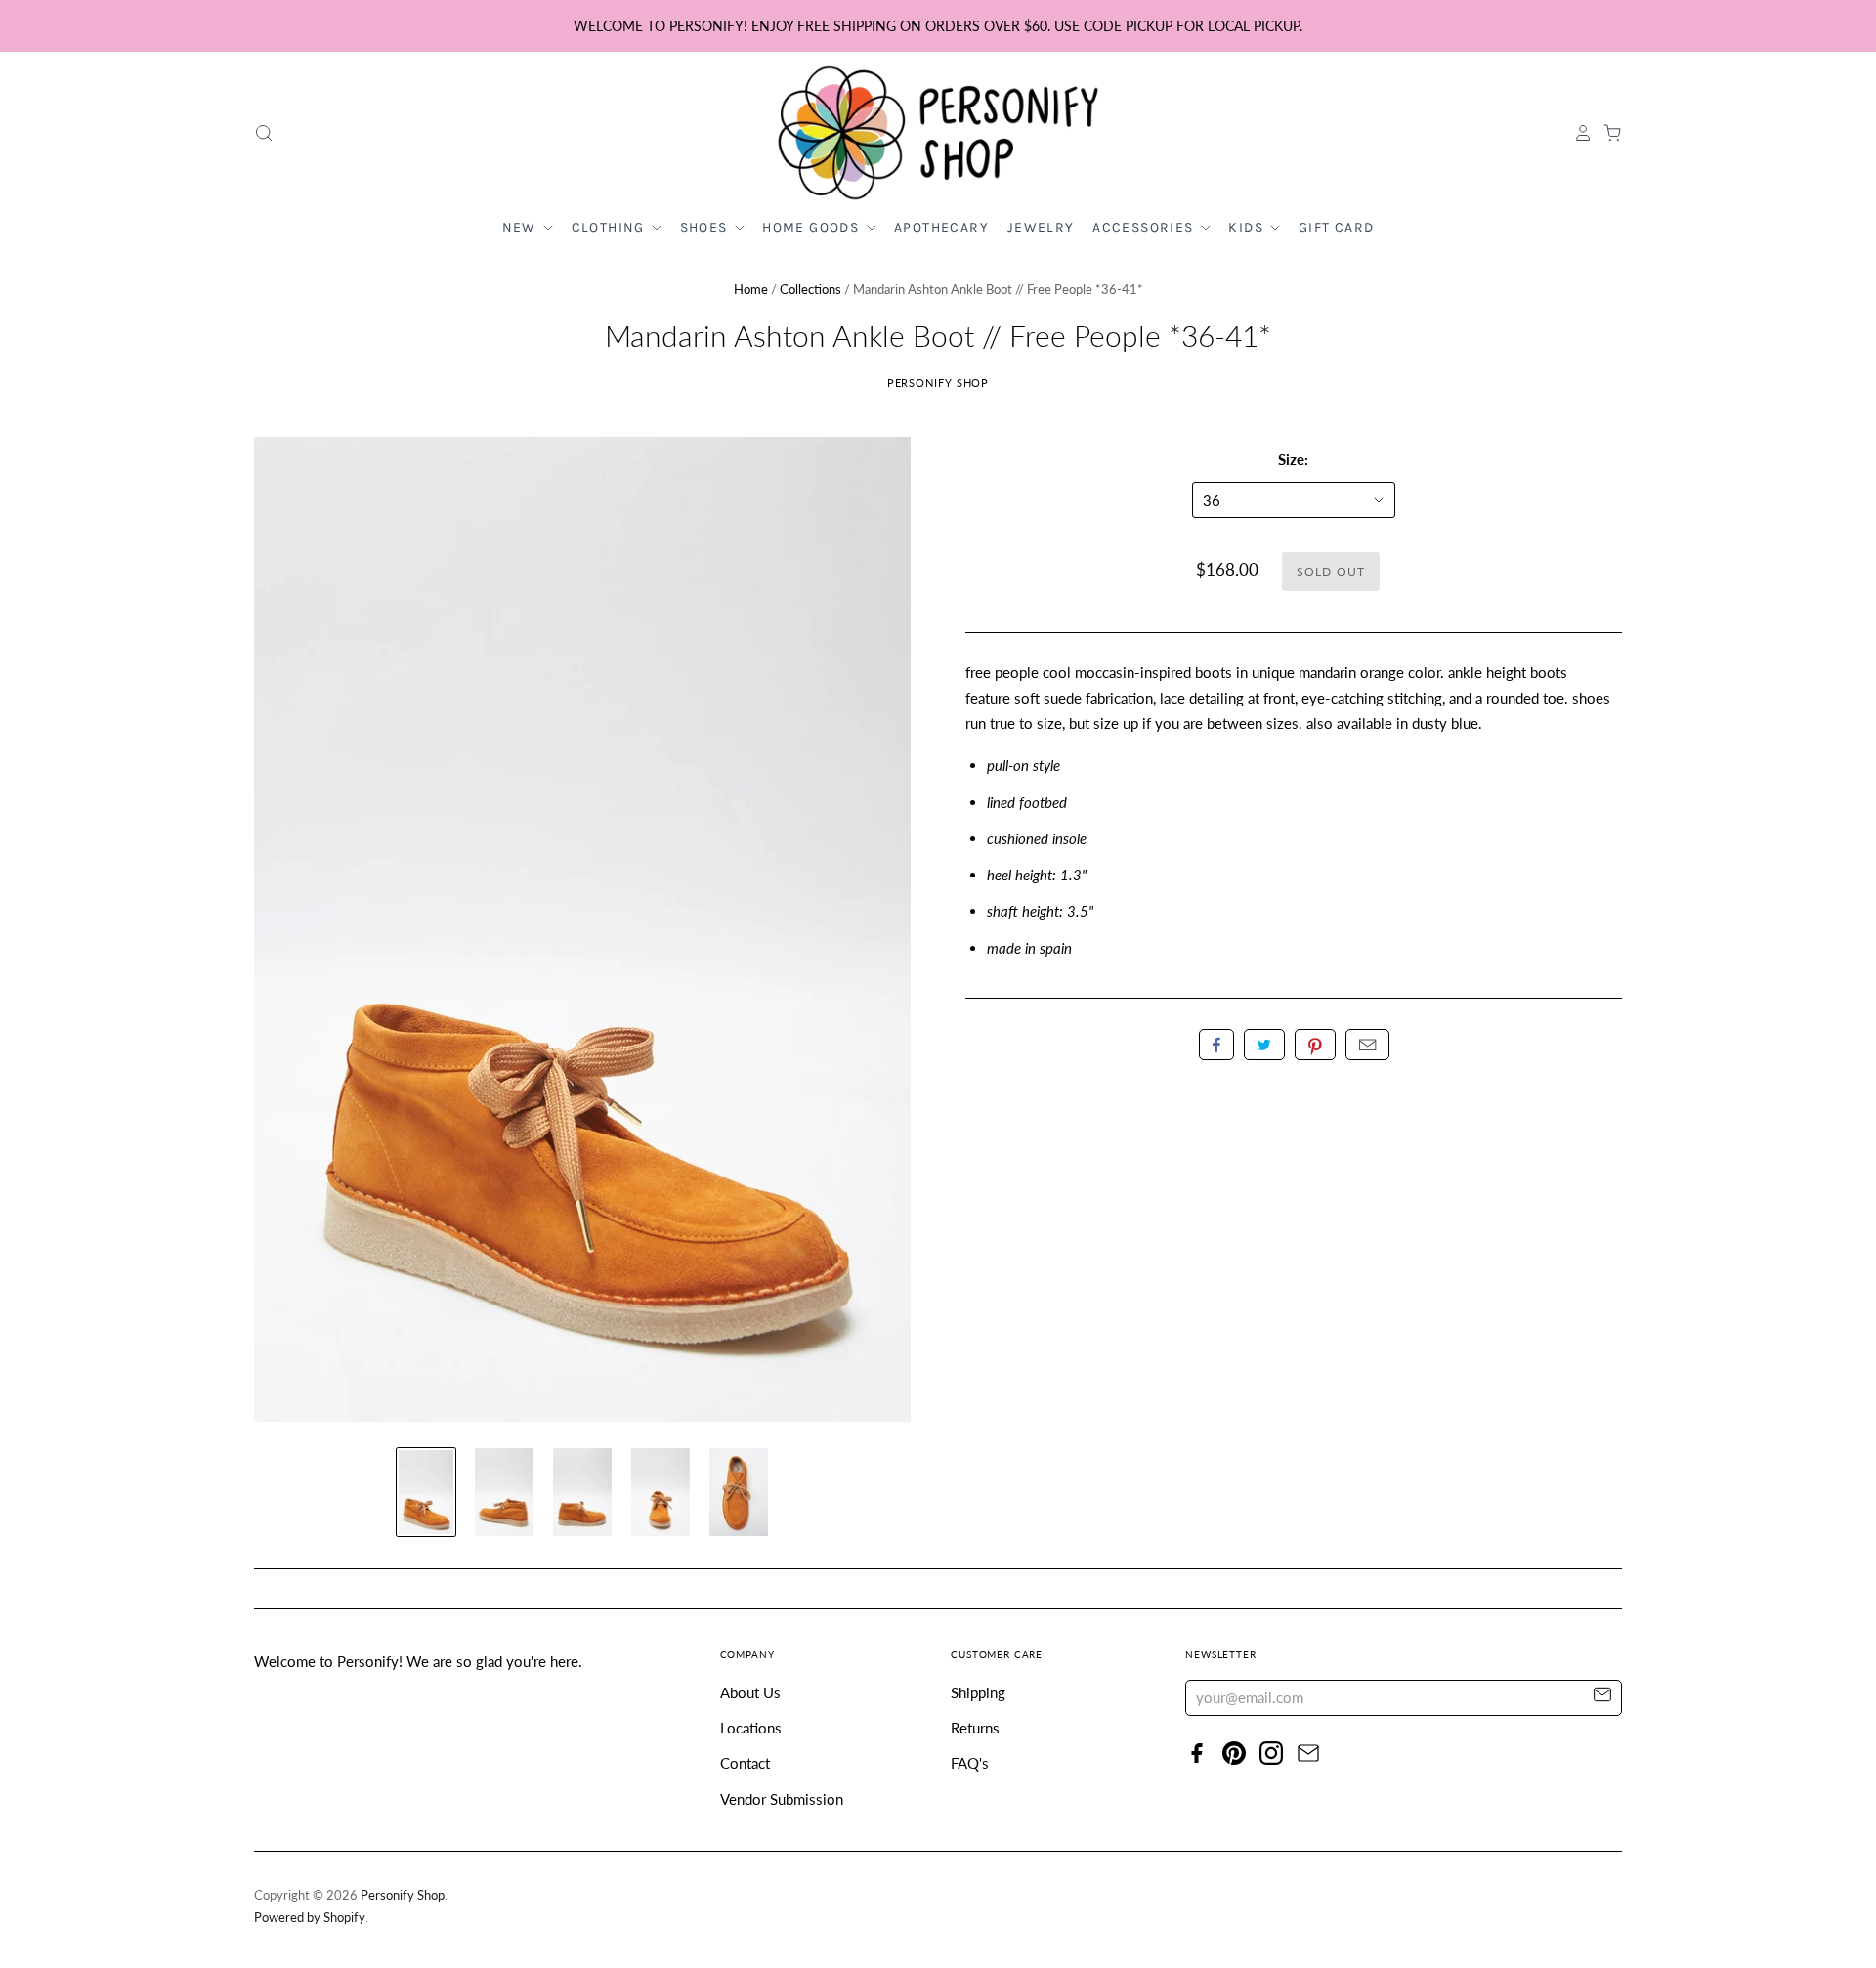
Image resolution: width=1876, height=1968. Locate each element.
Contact (745, 1763)
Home (751, 289)
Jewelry (1041, 227)
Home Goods (812, 227)
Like (1216, 1045)
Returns (975, 1728)
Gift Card (1337, 227)
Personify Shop (938, 383)
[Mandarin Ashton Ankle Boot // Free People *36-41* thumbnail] (426, 1492)
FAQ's (970, 1763)
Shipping (978, 1692)
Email (1367, 1045)
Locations (751, 1728)
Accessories (1145, 227)
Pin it (1315, 1045)
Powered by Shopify (310, 1917)
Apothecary (941, 227)
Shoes (706, 227)
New (522, 227)
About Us (750, 1692)
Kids (1248, 227)
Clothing (611, 227)
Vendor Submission (782, 1799)
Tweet (1264, 1045)
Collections (810, 289)
